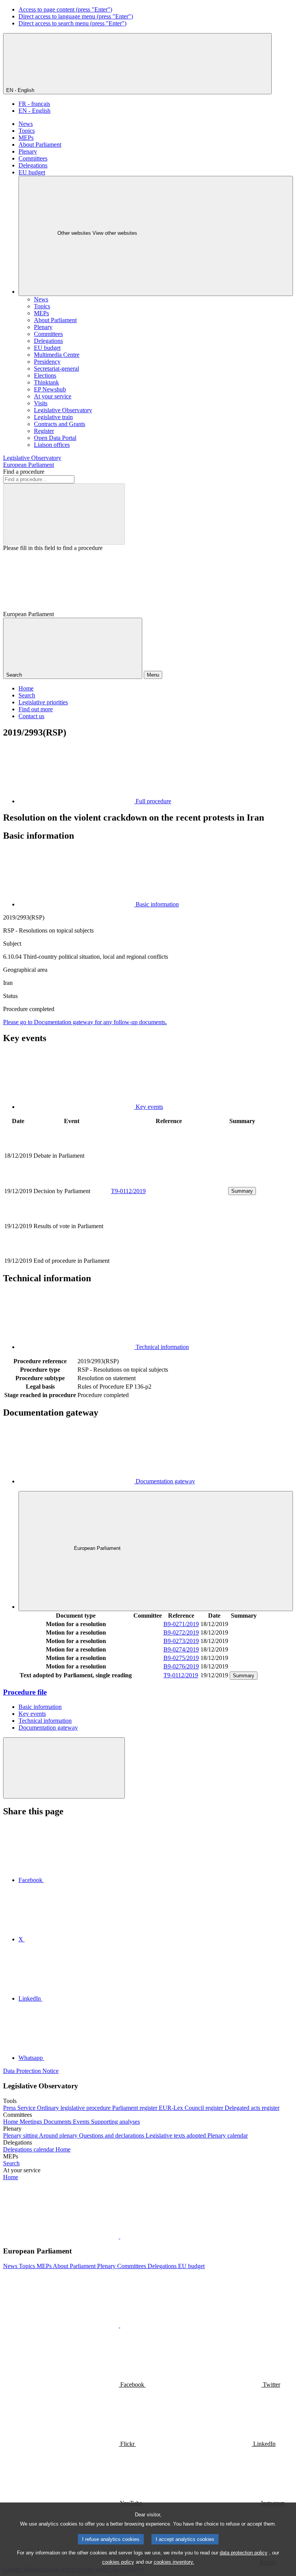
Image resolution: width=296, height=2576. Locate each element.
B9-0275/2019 (181, 1658)
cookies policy (118, 2562)
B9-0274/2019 (181, 1649)
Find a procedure (24, 472)
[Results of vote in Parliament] (169, 1252)
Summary (242, 1191)
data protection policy (244, 2553)
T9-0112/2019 (128, 1191)
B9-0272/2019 (181, 1632)
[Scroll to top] (64, 1768)
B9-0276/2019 (181, 1666)
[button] (119, 2236)
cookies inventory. (174, 2562)
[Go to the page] (169, 1182)
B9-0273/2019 (181, 1641)
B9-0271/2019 (181, 1624)
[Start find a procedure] (64, 514)
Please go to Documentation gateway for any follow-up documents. (85, 1022)
